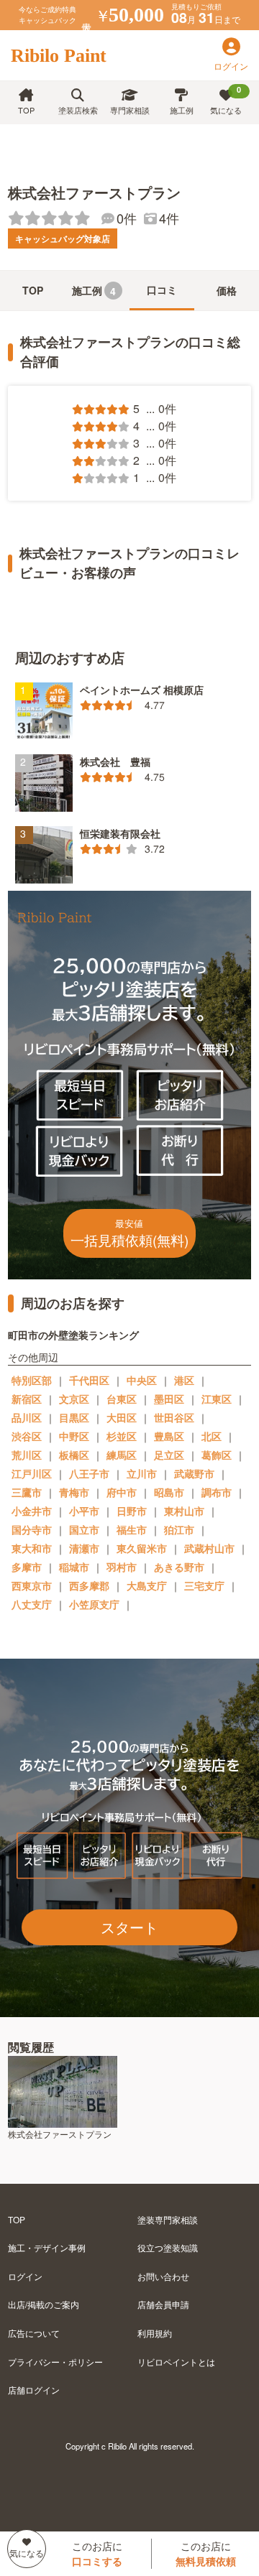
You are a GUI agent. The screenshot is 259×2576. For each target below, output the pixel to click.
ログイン (25, 2276)
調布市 (217, 1492)
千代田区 (89, 1380)
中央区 (142, 1380)
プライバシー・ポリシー (55, 2362)
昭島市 (169, 1492)
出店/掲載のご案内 (44, 2304)
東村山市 (184, 1511)
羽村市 (122, 1567)
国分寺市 (32, 1529)
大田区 (122, 1417)
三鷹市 (27, 1492)
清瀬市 (84, 1548)
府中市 (122, 1492)
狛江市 (179, 1529)
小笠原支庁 (94, 1604)
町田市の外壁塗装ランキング (73, 1335)
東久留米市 (142, 1548)
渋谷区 (27, 1436)
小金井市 (32, 1511)
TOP (26, 110)
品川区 (27, 1417)
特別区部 (32, 1380)
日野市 (132, 1511)
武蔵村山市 (209, 1548)
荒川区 (27, 1455)
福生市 (132, 1529)
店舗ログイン (34, 2390)
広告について (34, 2333)
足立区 (169, 1455)
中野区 (74, 1436)
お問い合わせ (163, 2276)
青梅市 (74, 1492)
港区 (184, 1380)
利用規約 (155, 2333)
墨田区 (169, 1399)
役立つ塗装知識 (168, 2247)
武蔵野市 (194, 1473)
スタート (129, 1927)
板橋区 (74, 1455)
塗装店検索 (78, 110)
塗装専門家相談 (168, 2219)
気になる (226, 100)
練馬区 (122, 1455)
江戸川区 (32, 1473)
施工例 (182, 110)
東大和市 (32, 1548)
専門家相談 (130, 110)
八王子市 (89, 1473)
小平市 (84, 1511)
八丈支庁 (32, 1604)
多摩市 (27, 1567)
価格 (227, 290)
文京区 (74, 1399)
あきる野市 (179, 1567)
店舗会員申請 (163, 2304)
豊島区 (169, 1436)
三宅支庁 (204, 1585)
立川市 (142, 1473)
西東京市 (32, 1585)
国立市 (84, 1529)
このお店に (97, 2553)
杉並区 (122, 1436)
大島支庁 (147, 1585)
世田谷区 (174, 1417)
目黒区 (74, 1417)
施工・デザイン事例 (47, 2247)
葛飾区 (217, 1455)
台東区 (122, 1399)
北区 (212, 1436)
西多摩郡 (89, 1585)
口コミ (162, 289)
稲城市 (74, 1567)
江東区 (217, 1399)
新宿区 (27, 1399)
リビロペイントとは (176, 2362)
